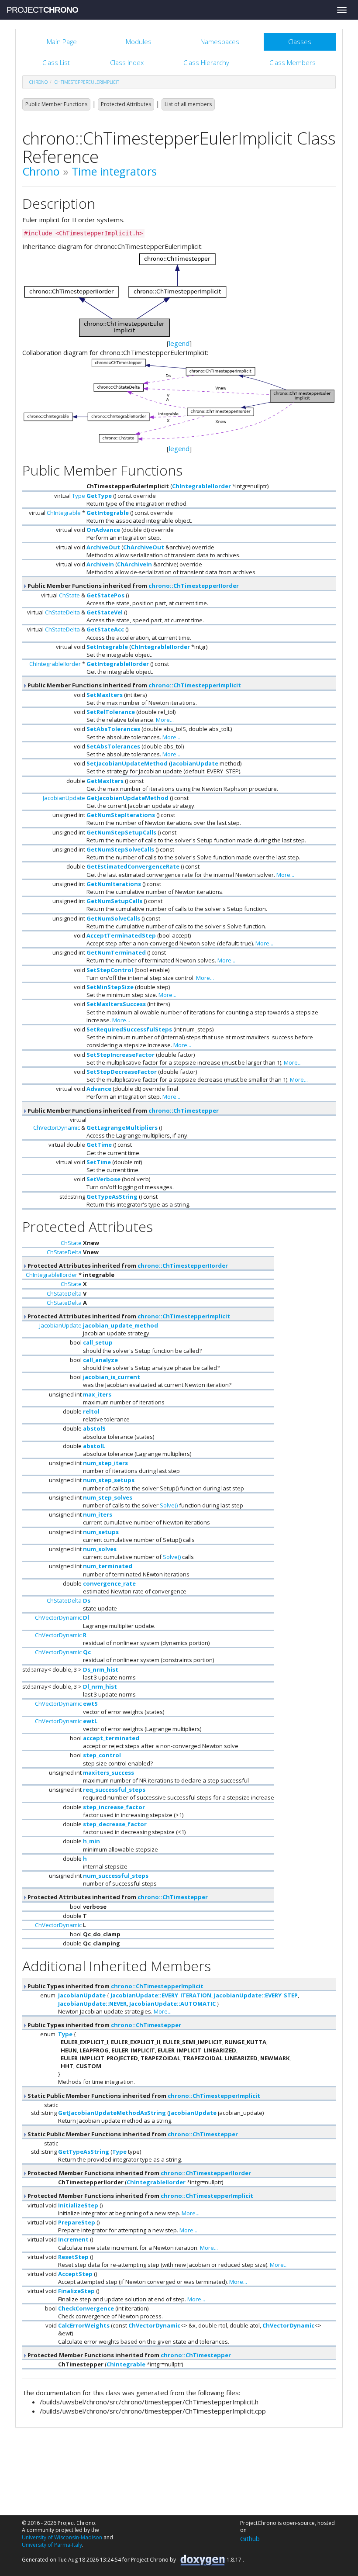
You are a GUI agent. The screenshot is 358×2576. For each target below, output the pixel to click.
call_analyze (100, 1360)
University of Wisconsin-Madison (62, 2537)
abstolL (94, 1446)
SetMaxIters (105, 695)
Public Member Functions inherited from (133, 586)
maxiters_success (108, 1773)
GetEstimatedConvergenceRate (133, 866)
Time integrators (114, 171)
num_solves (100, 1549)
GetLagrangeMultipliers (122, 1128)
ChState (69, 595)
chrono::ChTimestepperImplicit (195, 685)
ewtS (90, 1704)
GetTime (99, 1145)
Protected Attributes (126, 104)
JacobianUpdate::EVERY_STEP (256, 1995)
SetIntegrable (107, 647)
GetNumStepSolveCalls (120, 849)
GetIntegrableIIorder (118, 664)
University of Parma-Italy (52, 2545)
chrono (38, 82)
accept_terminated (111, 1738)
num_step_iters (105, 1463)
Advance (99, 1089)
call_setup (98, 1342)
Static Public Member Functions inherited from (143, 2096)
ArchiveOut (103, 547)
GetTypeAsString (112, 1197)
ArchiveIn (100, 564)
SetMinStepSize (110, 987)
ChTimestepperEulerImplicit (87, 82)
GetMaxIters (105, 781)
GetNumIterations (114, 884)
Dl (86, 1617)
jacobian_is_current (112, 1377)
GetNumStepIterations (121, 815)
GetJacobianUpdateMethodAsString (112, 2113)
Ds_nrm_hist (101, 1669)
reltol (91, 1411)
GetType (99, 496)
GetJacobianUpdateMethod (127, 798)
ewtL (90, 1721)
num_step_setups (109, 1480)
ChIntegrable (64, 513)
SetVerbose (103, 1179)
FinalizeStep (76, 2291)
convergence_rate (109, 1583)
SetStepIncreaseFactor (120, 1055)
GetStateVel (105, 612)
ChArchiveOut (144, 547)
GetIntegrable (108, 513)
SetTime (99, 1162)
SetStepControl (110, 970)
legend (179, 343)
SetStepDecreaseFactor (122, 1072)
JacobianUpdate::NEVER (92, 2004)
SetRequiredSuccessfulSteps (129, 1029)
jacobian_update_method (120, 1325)
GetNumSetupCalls (114, 901)
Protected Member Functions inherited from (139, 2173)
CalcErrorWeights (84, 2325)
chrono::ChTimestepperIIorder (194, 586)
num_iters (98, 1514)
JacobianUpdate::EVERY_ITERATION (161, 1995)
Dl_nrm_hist (100, 1686)
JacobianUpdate (194, 763)
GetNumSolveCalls (113, 918)
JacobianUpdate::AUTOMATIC (172, 2004)
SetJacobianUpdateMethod (127, 763)
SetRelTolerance (111, 712)
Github (250, 2538)
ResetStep (73, 2257)
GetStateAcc (105, 629)
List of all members (188, 104)
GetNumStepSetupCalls (121, 832)
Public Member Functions (56, 104)
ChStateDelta (62, 612)
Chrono (41, 171)
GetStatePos (105, 595)
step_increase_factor (114, 1807)
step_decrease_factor (115, 1824)
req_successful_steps (114, 1790)
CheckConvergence (86, 2308)
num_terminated (108, 1566)
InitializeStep (78, 2205)
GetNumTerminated (116, 952)
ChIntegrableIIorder (201, 486)
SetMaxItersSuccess (116, 1004)
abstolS (94, 1428)
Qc (87, 1652)
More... (165, 720)
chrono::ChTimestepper (184, 1110)
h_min (91, 1841)
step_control (102, 1755)
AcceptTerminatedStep (121, 935)
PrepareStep (77, 2222)
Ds (87, 1600)
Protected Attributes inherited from (127, 1266)
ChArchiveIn (134, 564)
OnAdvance (103, 530)
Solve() (169, 1505)
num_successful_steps (116, 1876)
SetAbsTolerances (113, 729)
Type (79, 496)
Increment (73, 2239)
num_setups (101, 1532)
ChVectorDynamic (57, 1128)
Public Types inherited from (115, 1986)
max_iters (97, 1394)
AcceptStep (75, 2274)
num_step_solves (108, 1497)
